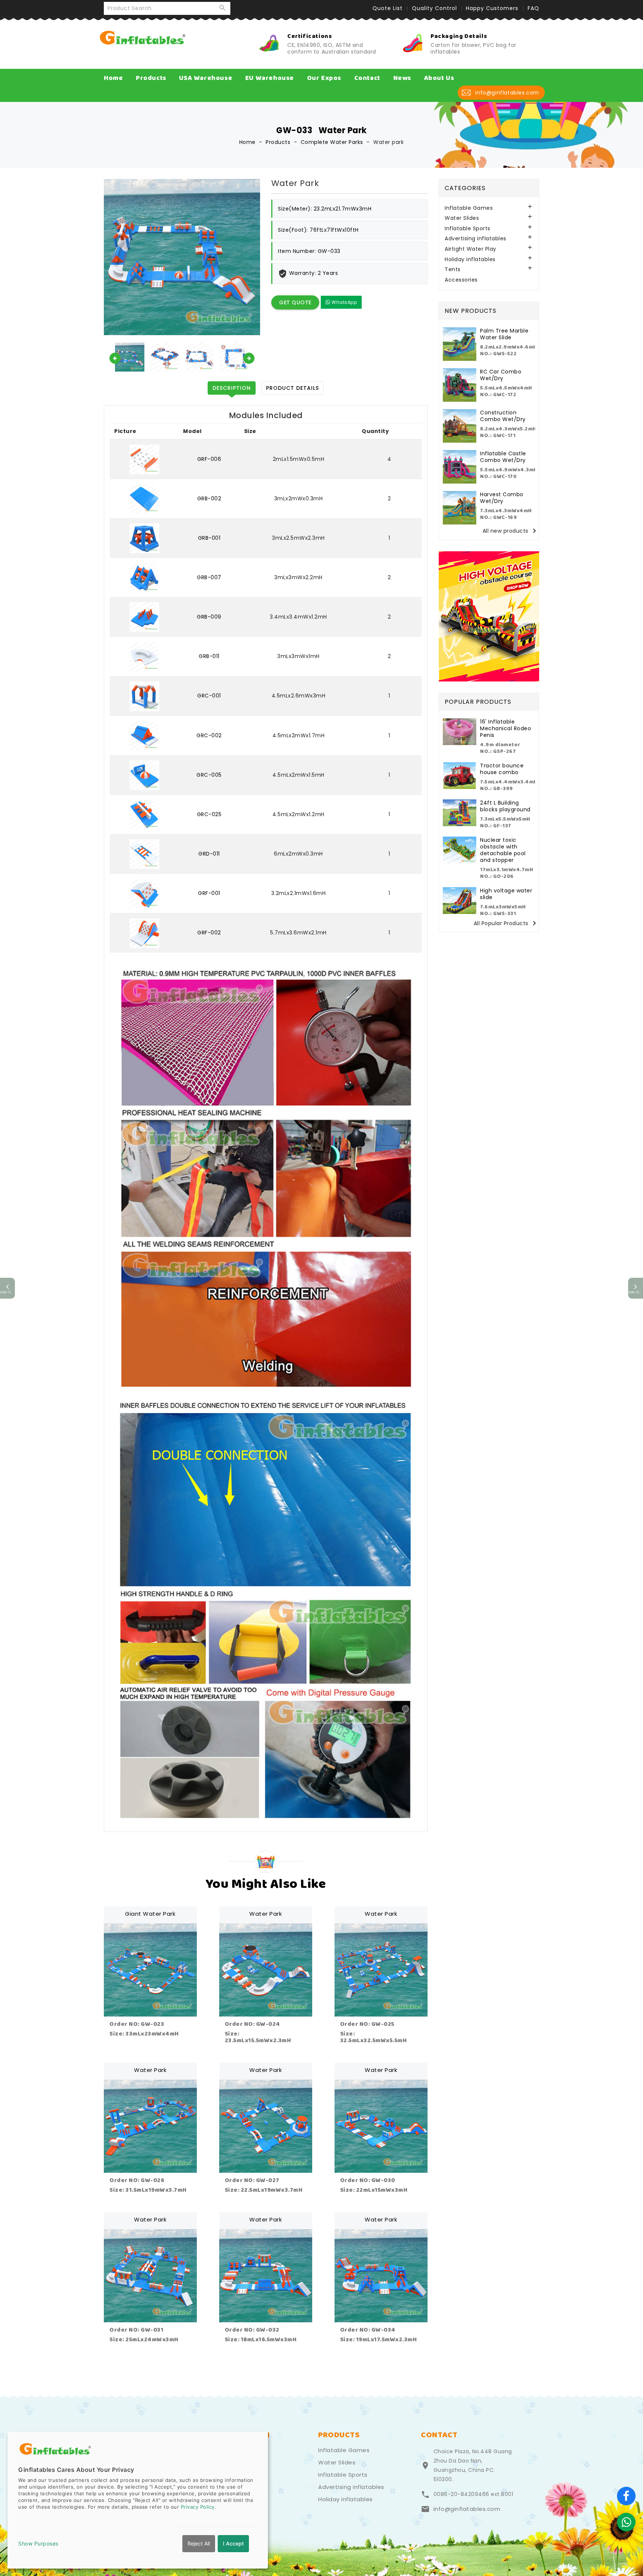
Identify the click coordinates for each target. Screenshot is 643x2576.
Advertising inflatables (476, 239)
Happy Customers (492, 8)
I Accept (233, 2543)
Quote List (388, 8)
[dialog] (138, 2500)
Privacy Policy (198, 2507)
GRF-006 (209, 459)
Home (113, 78)
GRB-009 (209, 617)
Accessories (461, 280)
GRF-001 (209, 893)
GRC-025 (209, 814)
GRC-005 (209, 775)
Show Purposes (38, 2543)
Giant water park (150, 1914)
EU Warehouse (270, 78)
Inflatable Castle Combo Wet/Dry (503, 457)
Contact (367, 78)
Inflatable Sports (468, 229)
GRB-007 (209, 577)
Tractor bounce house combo (502, 769)
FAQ (533, 8)
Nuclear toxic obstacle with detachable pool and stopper (503, 850)
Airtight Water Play (471, 249)
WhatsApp (344, 302)
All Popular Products (506, 923)
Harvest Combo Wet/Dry (502, 498)
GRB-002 (209, 498)
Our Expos (324, 78)
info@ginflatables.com (467, 2509)
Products (151, 78)
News (402, 78)
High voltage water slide (506, 894)
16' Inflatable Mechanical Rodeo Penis (506, 728)
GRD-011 (209, 854)
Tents (453, 270)
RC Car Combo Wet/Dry (501, 375)
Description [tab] (232, 388)
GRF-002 (209, 933)
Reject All (199, 2543)
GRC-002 (209, 735)
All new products (511, 531)
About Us (439, 78)
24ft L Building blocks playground (505, 806)
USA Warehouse (206, 78)
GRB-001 (209, 538)
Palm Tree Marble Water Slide (504, 334)
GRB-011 (209, 656)
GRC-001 (209, 696)
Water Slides (462, 218)
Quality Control (434, 8)
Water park (265, 1914)
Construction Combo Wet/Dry (503, 416)
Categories (465, 188)
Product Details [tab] (292, 388)
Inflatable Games (469, 208)
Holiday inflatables (470, 259)
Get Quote (295, 302)
